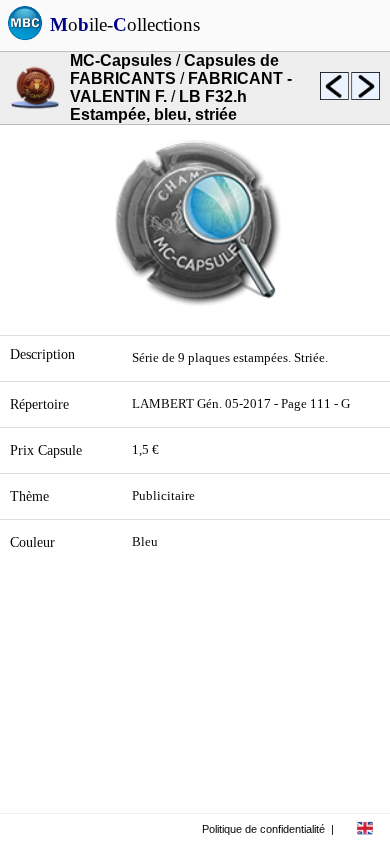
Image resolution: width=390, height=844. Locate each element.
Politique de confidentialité (263, 829)
